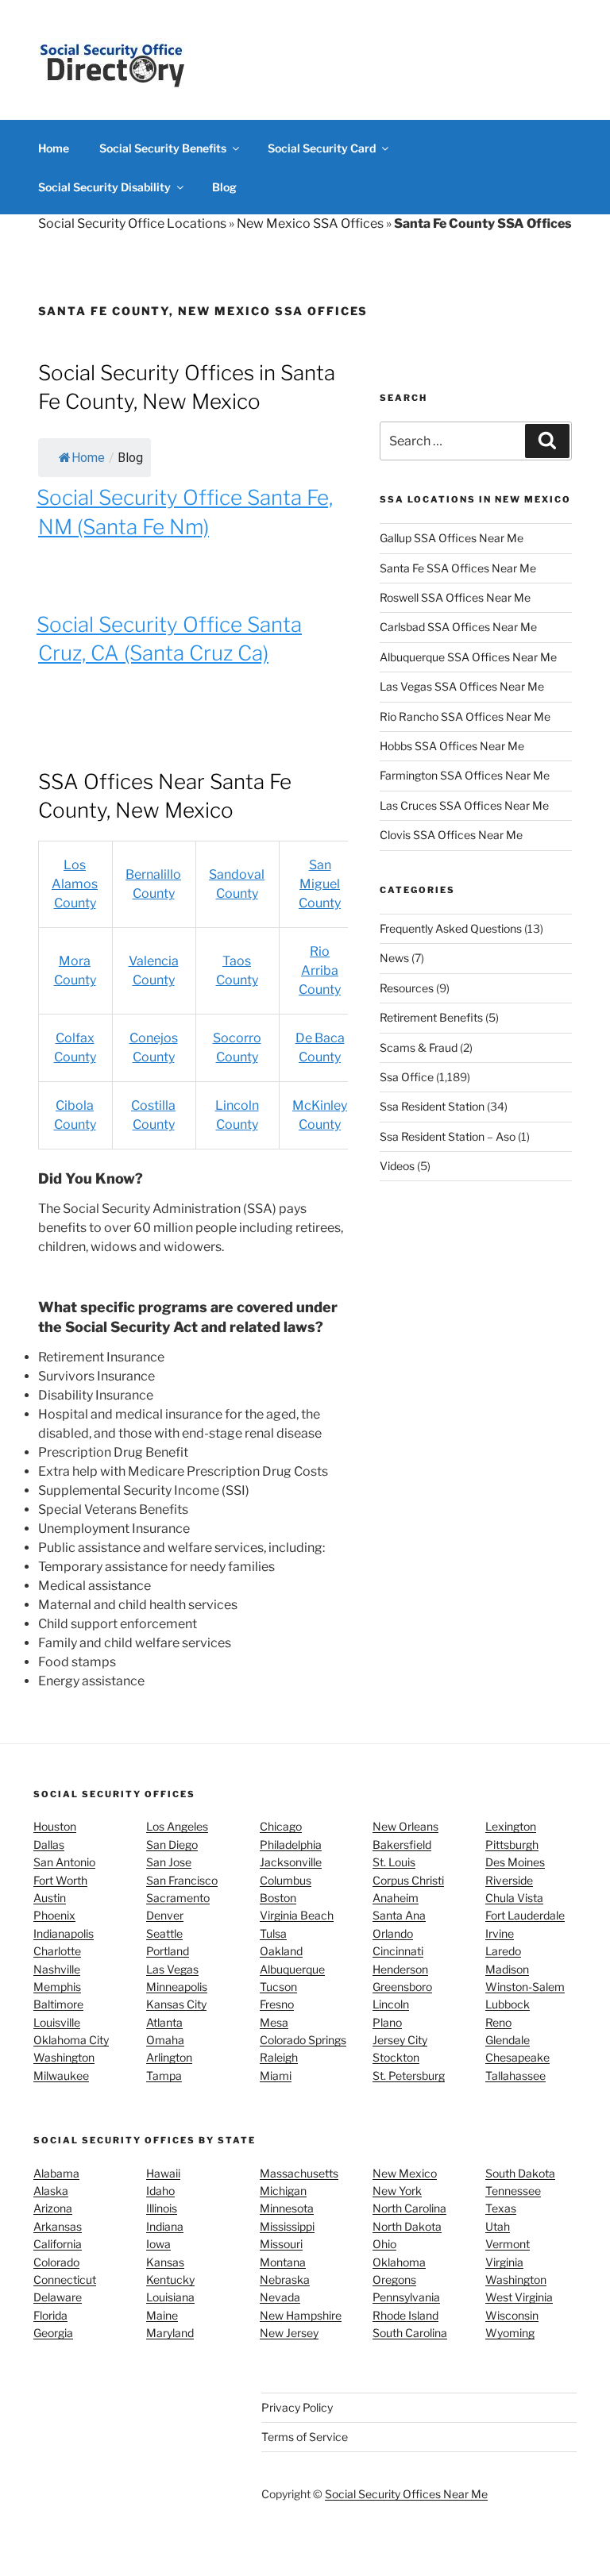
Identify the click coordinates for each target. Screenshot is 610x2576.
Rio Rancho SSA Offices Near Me (465, 716)
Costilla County (153, 1115)
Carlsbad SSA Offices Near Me (458, 627)
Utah (498, 2226)
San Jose (169, 1862)
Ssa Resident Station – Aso (448, 1136)
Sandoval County (237, 884)
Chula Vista (514, 1898)
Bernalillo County (153, 884)
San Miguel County (320, 884)
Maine (162, 2315)
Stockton (396, 2057)
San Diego (172, 1844)
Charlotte (57, 1951)
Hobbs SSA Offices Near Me (452, 746)
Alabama (56, 2173)
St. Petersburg (409, 2075)
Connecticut (65, 2280)
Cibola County (75, 1115)
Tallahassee (515, 2075)
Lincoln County (237, 1115)
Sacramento (178, 1898)
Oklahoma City (71, 2040)
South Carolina (410, 2333)
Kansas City (176, 2004)
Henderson (400, 1969)
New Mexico (405, 2173)
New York (397, 2191)
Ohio (384, 2244)
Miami (276, 2075)
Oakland (281, 1951)
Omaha (165, 2040)
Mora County (75, 970)
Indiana (165, 2226)
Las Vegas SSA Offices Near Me (462, 686)
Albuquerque (292, 1969)
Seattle (164, 1933)
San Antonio (64, 1862)
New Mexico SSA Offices (310, 223)
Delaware (58, 2297)
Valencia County (154, 970)
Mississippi (287, 2226)
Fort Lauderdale (525, 1915)
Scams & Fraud (419, 1047)
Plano (387, 2022)
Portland (168, 1951)
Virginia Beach (297, 1915)
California (58, 2244)
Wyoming (510, 2333)
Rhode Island (405, 2315)
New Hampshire (301, 2315)
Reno (498, 2022)
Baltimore (58, 2004)
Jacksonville (291, 1862)
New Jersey (289, 2333)
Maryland (170, 2333)
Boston (278, 1898)
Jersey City (400, 2040)
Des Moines (515, 1862)
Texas (501, 2208)
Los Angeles (177, 1826)
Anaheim (396, 1898)
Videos (397, 1166)
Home (54, 148)
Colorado (56, 2262)
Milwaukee (61, 2075)
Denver (165, 1915)
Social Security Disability (104, 187)
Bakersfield (402, 1844)
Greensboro (402, 1987)
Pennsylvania (406, 2297)
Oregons (394, 2280)
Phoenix (54, 1915)
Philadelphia (291, 1844)
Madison (507, 1969)
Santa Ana (399, 1915)
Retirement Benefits (431, 1017)
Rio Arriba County (320, 970)
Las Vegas (172, 1969)
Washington (64, 2057)
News (394, 958)
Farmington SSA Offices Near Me (465, 775)
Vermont (508, 2244)
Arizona (53, 2208)
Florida (50, 2315)
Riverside (509, 1880)
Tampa (164, 2075)
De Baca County (320, 1047)
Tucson (278, 1987)
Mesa (274, 2022)
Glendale (508, 2040)
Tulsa (273, 1933)
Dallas (49, 1844)
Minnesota (287, 2208)
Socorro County (237, 1047)
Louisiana (170, 2297)
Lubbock (508, 2004)
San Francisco (182, 1880)
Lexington (511, 1826)
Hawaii (163, 2173)
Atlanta (164, 2022)
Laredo (503, 1951)
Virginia (504, 2262)
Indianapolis (64, 1933)
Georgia (53, 2333)
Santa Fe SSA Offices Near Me (458, 568)
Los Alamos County (75, 884)
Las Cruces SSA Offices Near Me (464, 805)
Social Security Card (322, 148)
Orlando (393, 1933)
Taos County (237, 970)
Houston (55, 1826)
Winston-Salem (525, 1987)
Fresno (277, 2004)
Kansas (165, 2262)
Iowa (158, 2244)
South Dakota (520, 2173)
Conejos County (154, 1047)
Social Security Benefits (163, 148)
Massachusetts (299, 2173)
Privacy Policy (297, 2407)
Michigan (283, 2191)
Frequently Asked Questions (451, 928)
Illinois (162, 2208)
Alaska (51, 2191)
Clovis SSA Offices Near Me (451, 835)
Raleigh (279, 2057)
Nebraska (285, 2280)
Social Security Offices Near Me (406, 2494)
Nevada (280, 2297)
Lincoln (391, 2004)
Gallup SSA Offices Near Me (452, 538)
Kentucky (170, 2280)
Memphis (57, 1987)
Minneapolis (177, 1987)
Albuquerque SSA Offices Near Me (468, 657)
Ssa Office (407, 1077)
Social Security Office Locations (132, 223)
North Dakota (407, 2226)
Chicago (281, 1826)
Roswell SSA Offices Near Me (455, 597)
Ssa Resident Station (432, 1106)
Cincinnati (398, 1951)
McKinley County (320, 1115)
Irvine (500, 1933)
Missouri (281, 2244)
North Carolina (409, 2208)
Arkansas (58, 2226)
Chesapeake (517, 2057)
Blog (224, 187)
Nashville (57, 1969)
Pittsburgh (512, 1844)
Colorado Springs (303, 2040)
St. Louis (394, 1862)
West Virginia (519, 2297)
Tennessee (513, 2191)
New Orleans (405, 1826)
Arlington (169, 2057)
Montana (283, 2262)
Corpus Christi (408, 1880)
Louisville (57, 2022)
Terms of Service (305, 2437)
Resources (407, 988)
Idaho (160, 2191)
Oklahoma (399, 2262)
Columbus (286, 1880)
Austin (50, 1898)
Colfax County (75, 1047)
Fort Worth (60, 1880)
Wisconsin (512, 2315)
